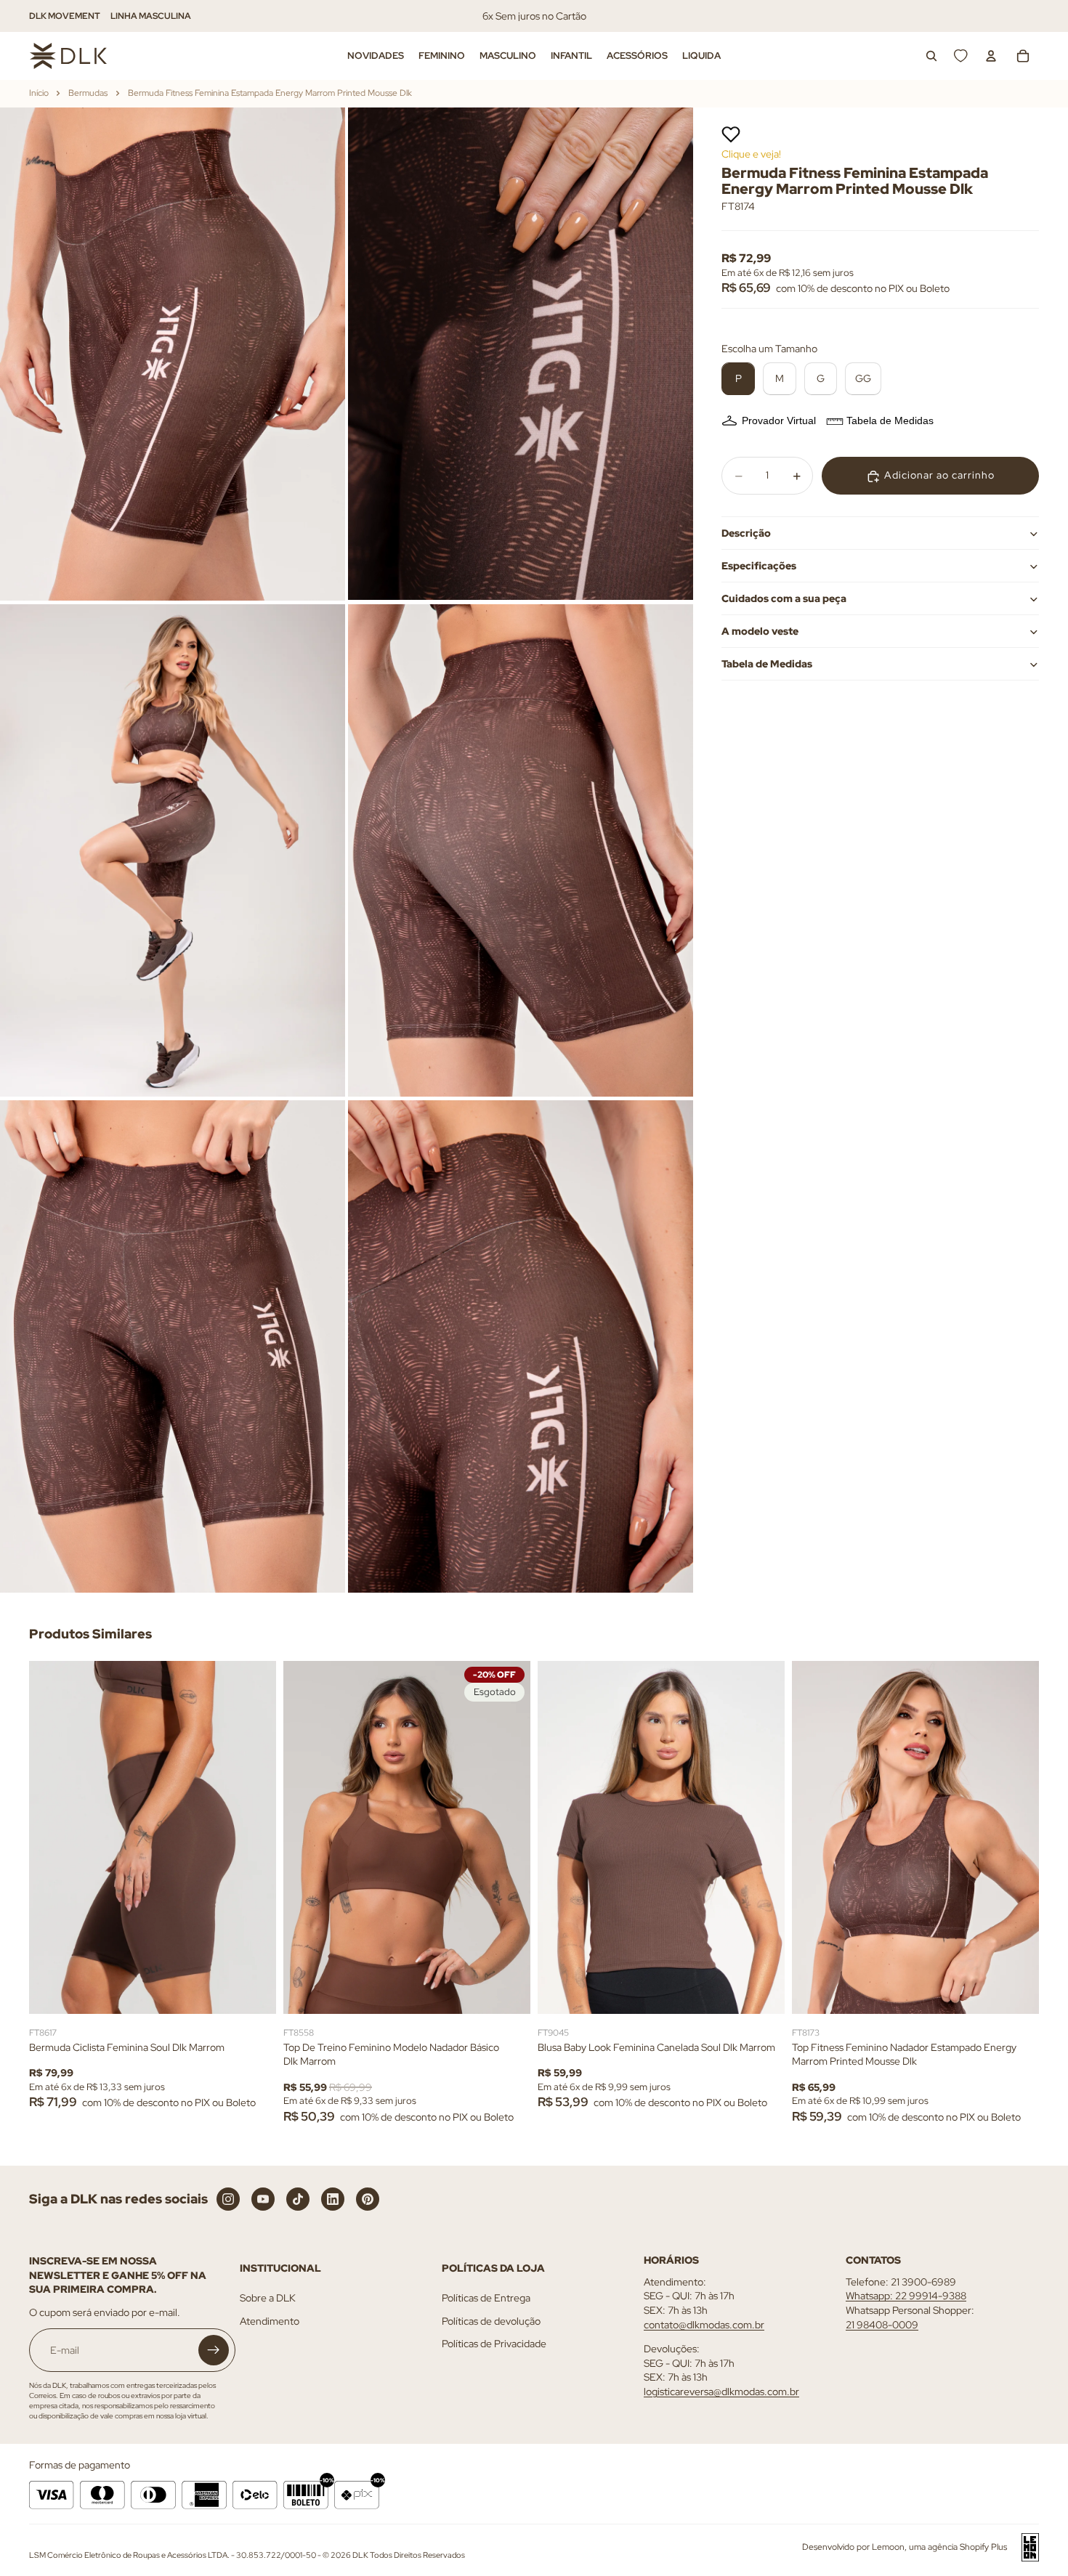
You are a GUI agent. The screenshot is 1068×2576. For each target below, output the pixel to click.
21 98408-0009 (882, 2325)
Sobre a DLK (268, 2299)
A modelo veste (760, 631)
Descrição (746, 533)
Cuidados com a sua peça (784, 598)
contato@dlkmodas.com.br (704, 2325)
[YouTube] (263, 2199)
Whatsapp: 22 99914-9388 (906, 2296)
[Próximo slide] (254, 1837)
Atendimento (270, 2321)
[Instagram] (228, 2199)
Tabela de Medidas (890, 421)
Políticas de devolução (491, 2321)
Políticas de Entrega (486, 2299)
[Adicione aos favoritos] (731, 134)
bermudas (88, 93)
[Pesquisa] (931, 56)
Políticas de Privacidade (494, 2344)
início (39, 93)
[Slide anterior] (51, 1837)
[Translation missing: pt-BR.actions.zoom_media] (173, 354)
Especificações (759, 566)
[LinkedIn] (333, 2199)
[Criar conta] (214, 2351)
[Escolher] (254, 1991)
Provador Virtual (779, 421)
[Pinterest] (368, 2199)
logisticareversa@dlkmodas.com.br (721, 2392)
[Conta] (991, 56)
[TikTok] (298, 2199)
